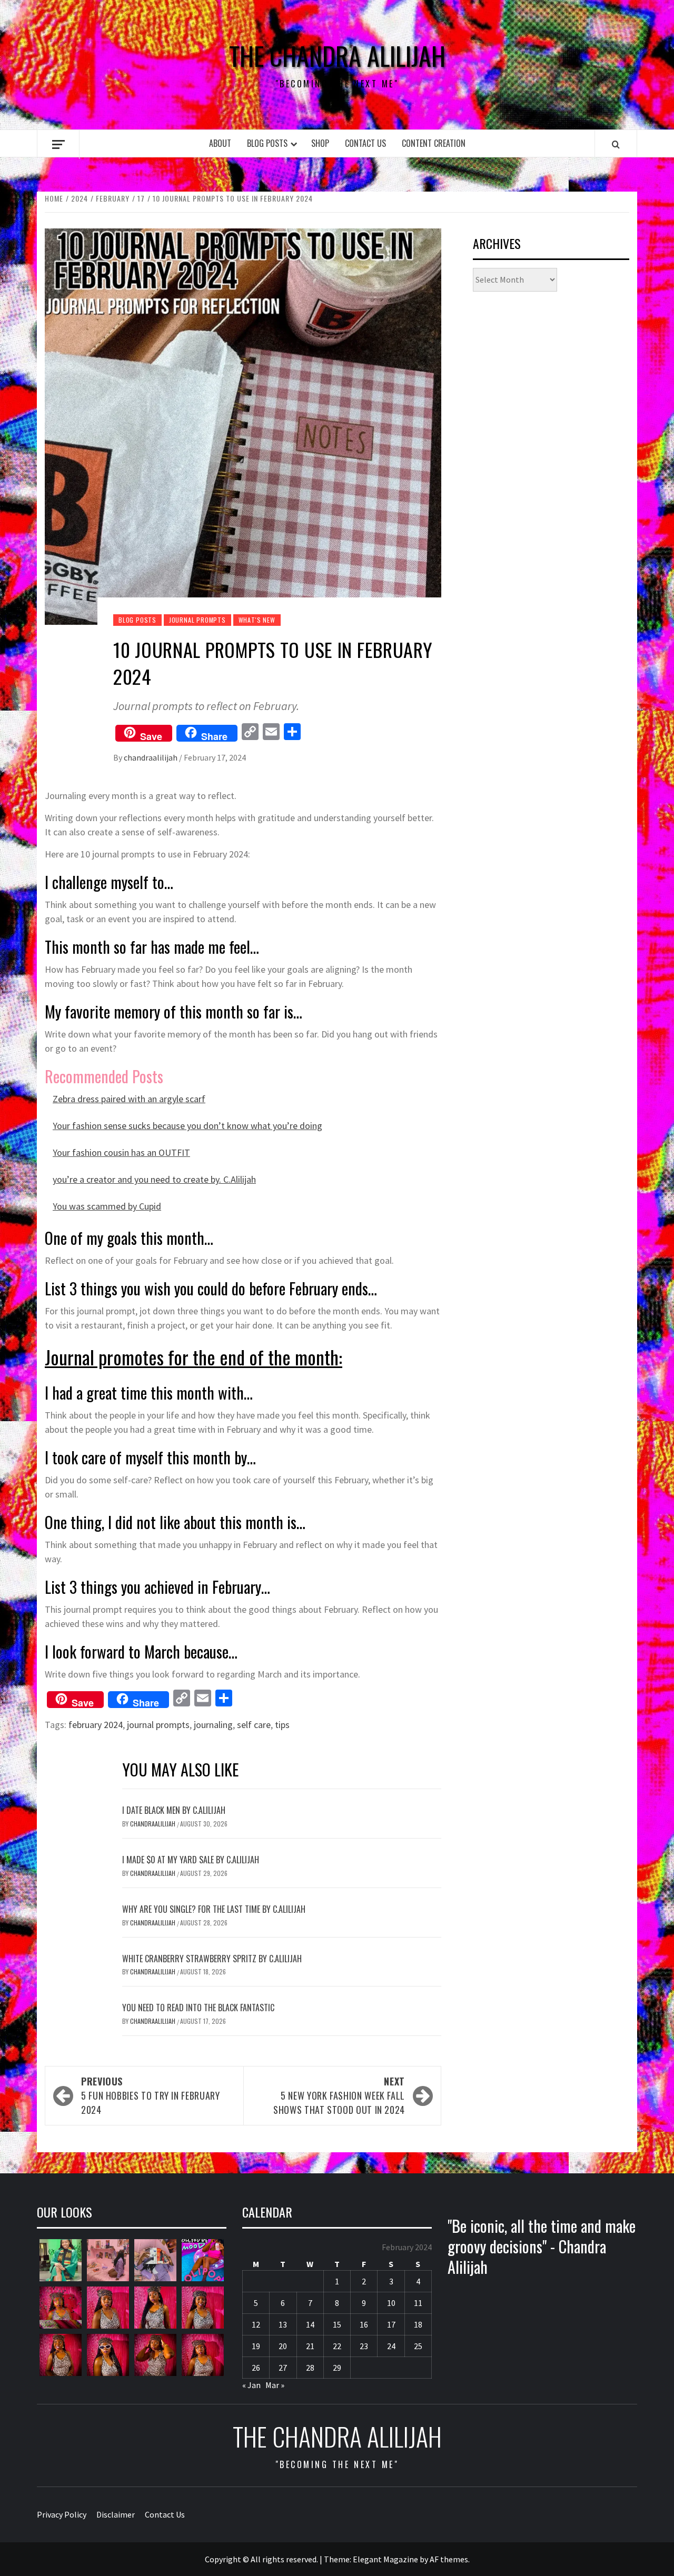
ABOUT (220, 143)
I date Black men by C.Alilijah (174, 1810)
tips (282, 1725)
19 (256, 2346)
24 (391, 2346)
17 (391, 2324)
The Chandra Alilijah (337, 56)
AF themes (449, 2559)
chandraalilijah (151, 757)
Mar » (275, 2385)
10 (391, 2303)
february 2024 (96, 1725)
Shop (320, 143)
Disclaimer (116, 2514)
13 (283, 2324)
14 (310, 2324)
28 (310, 2368)
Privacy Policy (62, 2514)
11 (418, 2303)
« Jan (251, 2385)
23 (364, 2346)
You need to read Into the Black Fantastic (198, 2008)
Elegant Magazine (385, 2559)
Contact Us (365, 143)
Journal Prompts (197, 620)
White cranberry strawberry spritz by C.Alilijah (212, 1959)
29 (337, 2368)
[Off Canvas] (58, 144)
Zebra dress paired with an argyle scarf (129, 1099)
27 (283, 2368)
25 (418, 2346)
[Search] (616, 144)
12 (256, 2324)
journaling (213, 1725)
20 (283, 2346)
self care (254, 1725)
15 (337, 2324)
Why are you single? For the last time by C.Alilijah (214, 1909)
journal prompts (158, 1725)
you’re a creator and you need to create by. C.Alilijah (154, 1179)
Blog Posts (267, 143)
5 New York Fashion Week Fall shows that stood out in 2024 (339, 2095)
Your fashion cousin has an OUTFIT (121, 1152)
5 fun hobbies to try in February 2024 (150, 2095)
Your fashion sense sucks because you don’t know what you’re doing (187, 1126)
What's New (257, 620)
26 (256, 2368)
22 (337, 2346)
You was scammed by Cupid (107, 1206)
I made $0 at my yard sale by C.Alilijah (191, 1860)
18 (418, 2324)
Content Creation (434, 143)
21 (310, 2346)
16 (364, 2324)
